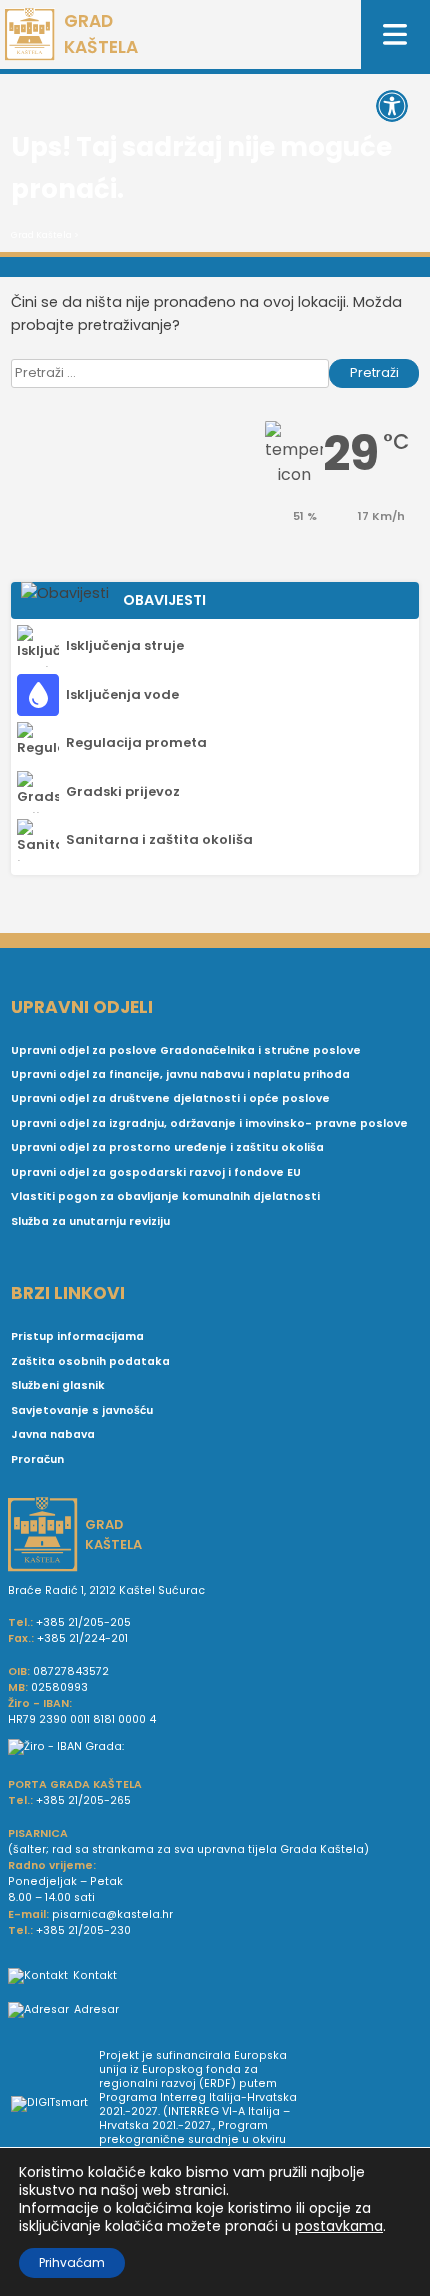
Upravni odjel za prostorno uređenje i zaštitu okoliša (167, 1147)
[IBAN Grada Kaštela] (215, 1747)
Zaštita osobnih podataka (90, 1361)
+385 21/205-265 (83, 1800)
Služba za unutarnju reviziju (90, 1221)
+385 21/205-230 (83, 1930)
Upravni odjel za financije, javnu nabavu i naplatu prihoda (180, 1074)
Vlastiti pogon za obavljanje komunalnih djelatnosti (165, 1196)
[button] (392, 106)
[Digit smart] (55, 2105)
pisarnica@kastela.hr (112, 1914)
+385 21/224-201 (82, 1638)
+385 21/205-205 (83, 1622)
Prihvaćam (72, 2262)
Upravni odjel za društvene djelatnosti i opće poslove (170, 1098)
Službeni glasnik (58, 1385)
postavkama (339, 2226)
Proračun (37, 1459)
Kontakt (95, 1975)
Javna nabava (53, 1434)
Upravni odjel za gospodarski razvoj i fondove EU (156, 1172)
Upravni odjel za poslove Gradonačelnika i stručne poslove (186, 1050)
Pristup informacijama (77, 1336)
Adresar (96, 2009)
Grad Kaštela (41, 235)
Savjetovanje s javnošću (82, 1410)
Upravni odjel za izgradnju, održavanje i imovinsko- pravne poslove (209, 1123)
